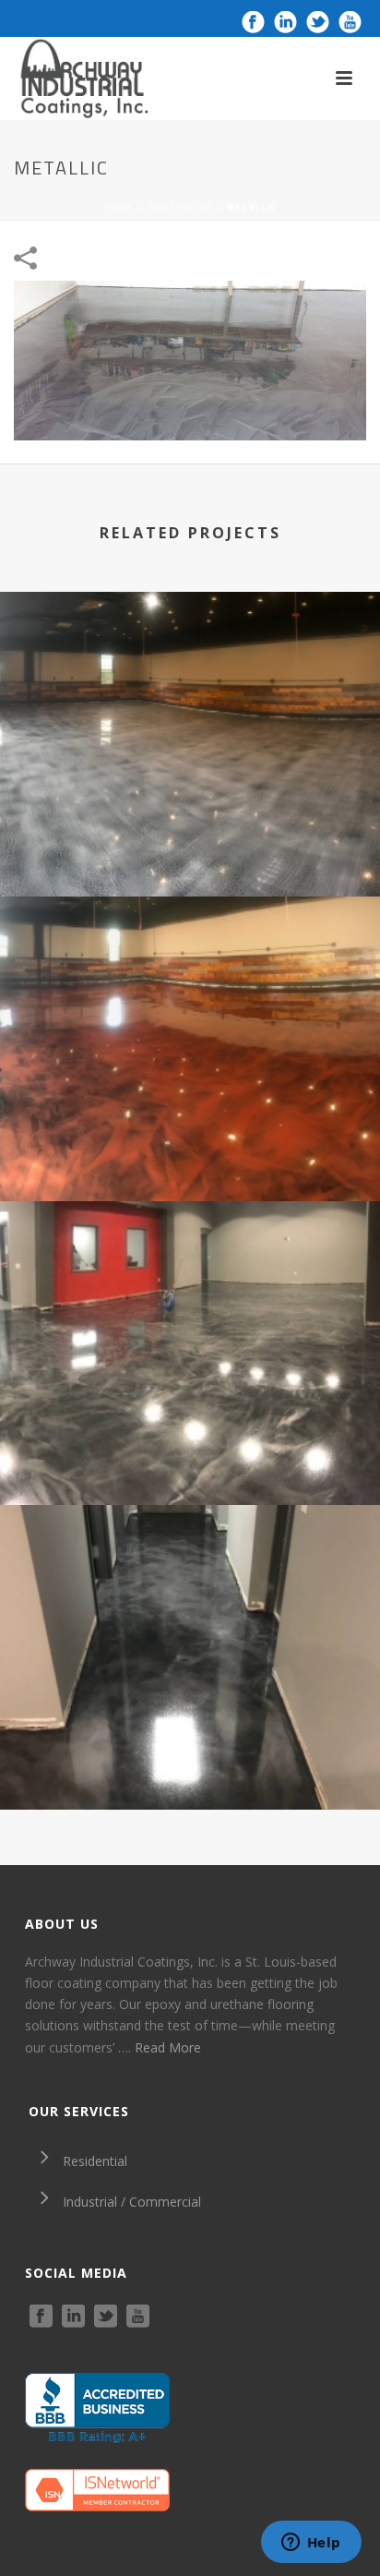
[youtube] (138, 2317)
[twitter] (106, 2317)
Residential (95, 2161)
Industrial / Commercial (132, 2202)
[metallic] (190, 359)
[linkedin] (73, 2317)
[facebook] (41, 2317)
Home (119, 207)
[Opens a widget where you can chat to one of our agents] (311, 2544)
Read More (168, 2047)
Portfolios (180, 207)
